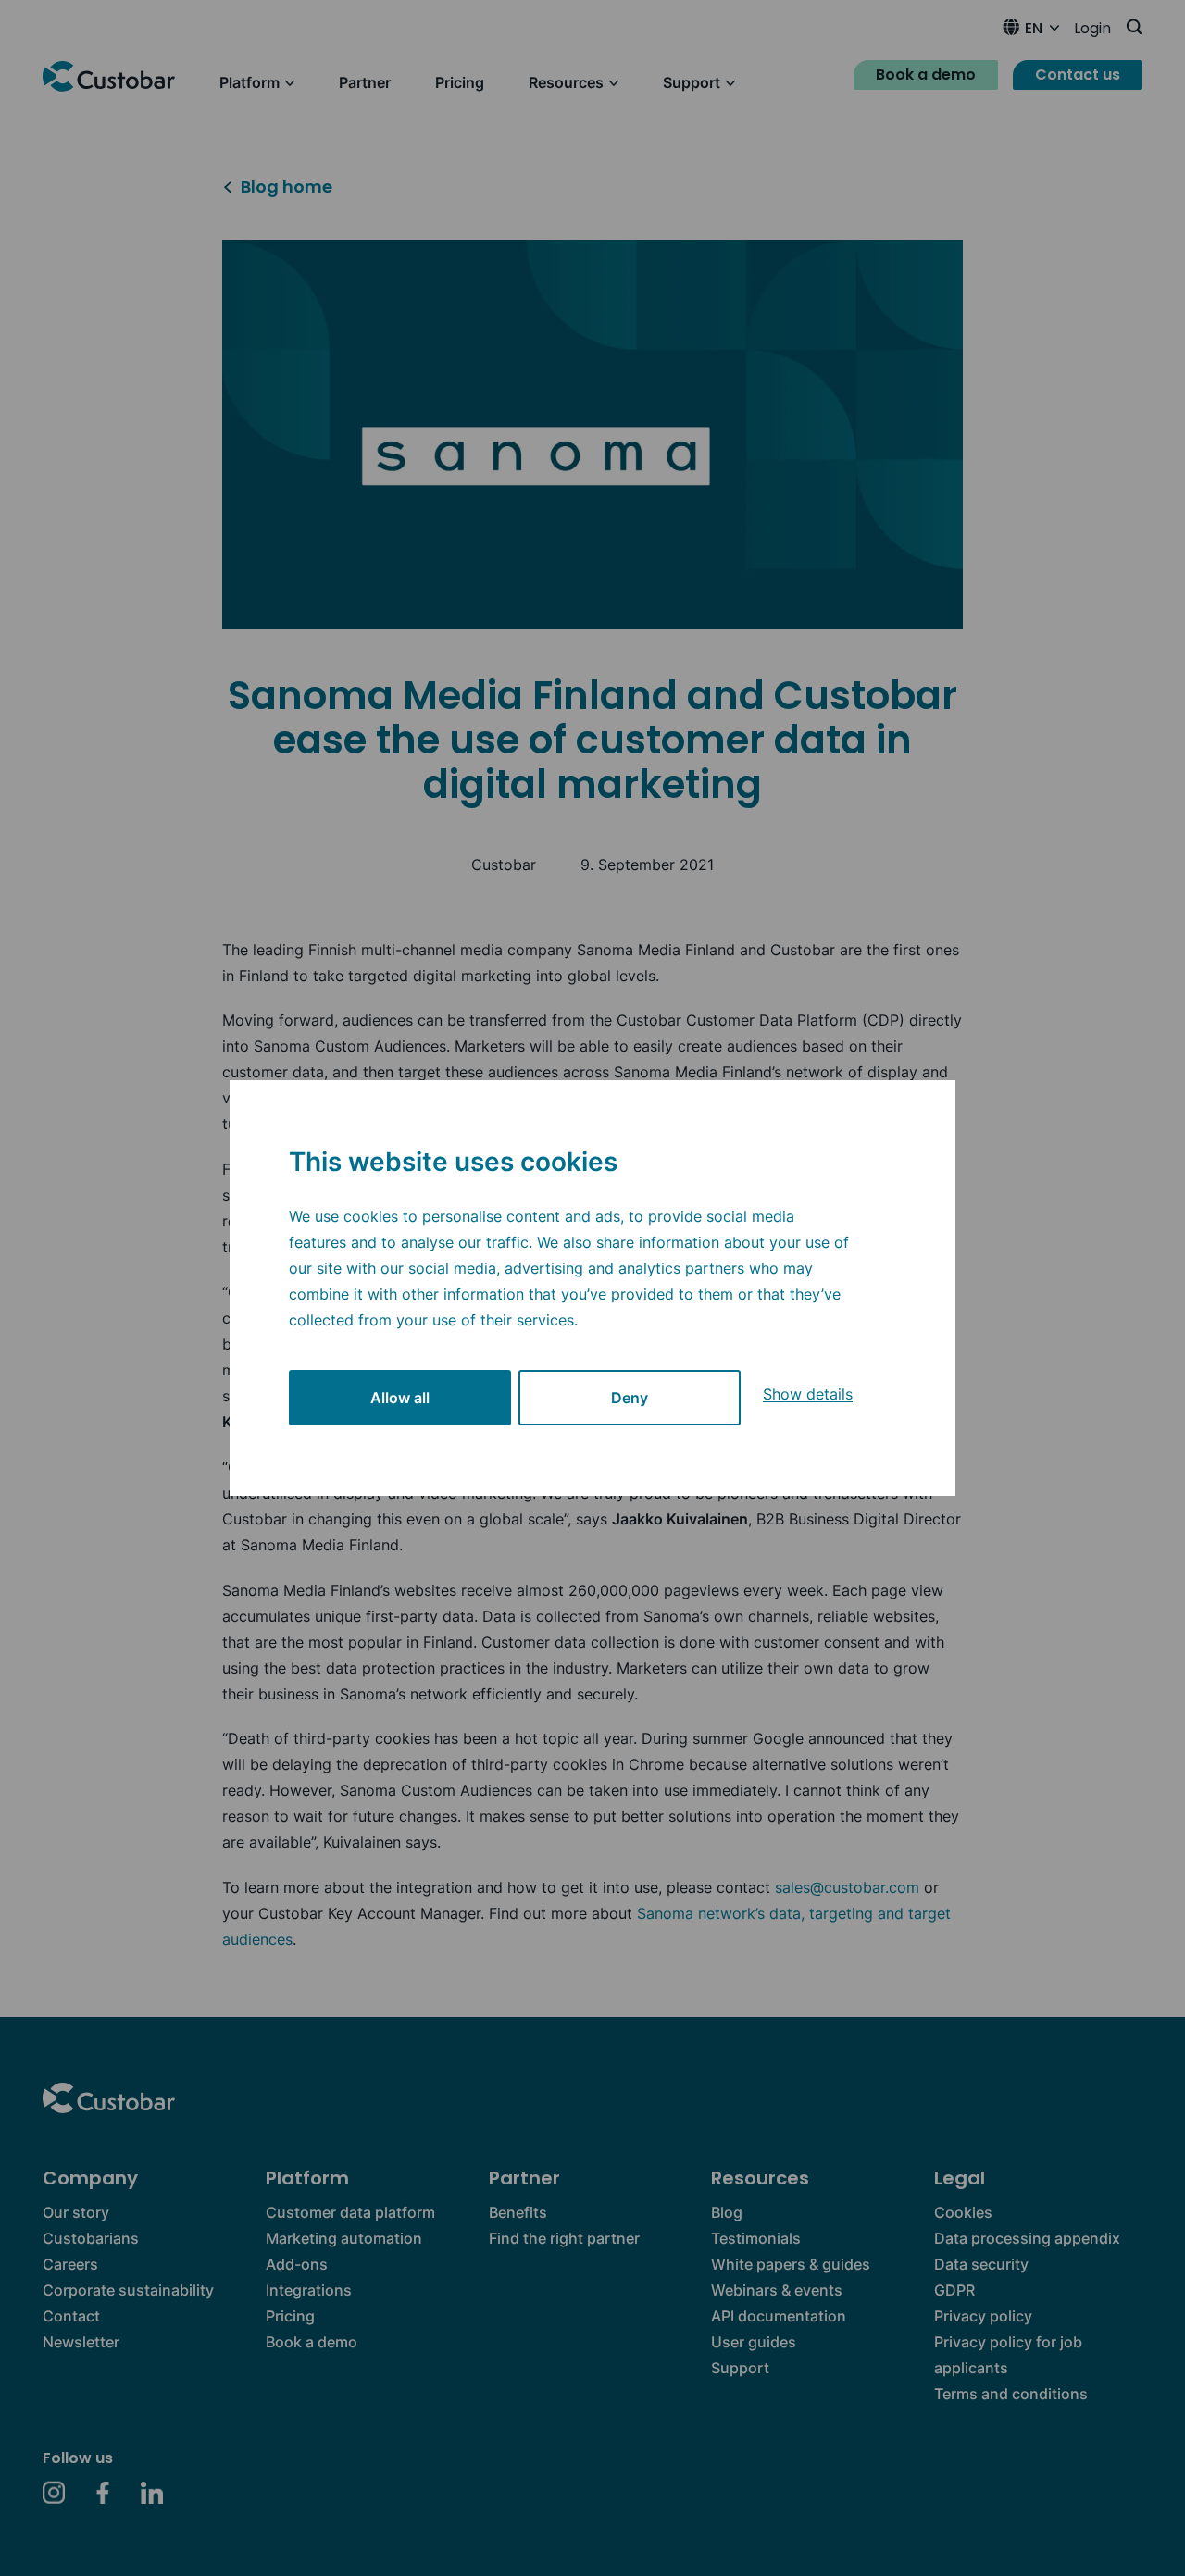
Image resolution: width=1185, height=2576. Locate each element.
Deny (630, 1398)
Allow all (400, 1398)
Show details (808, 1394)
